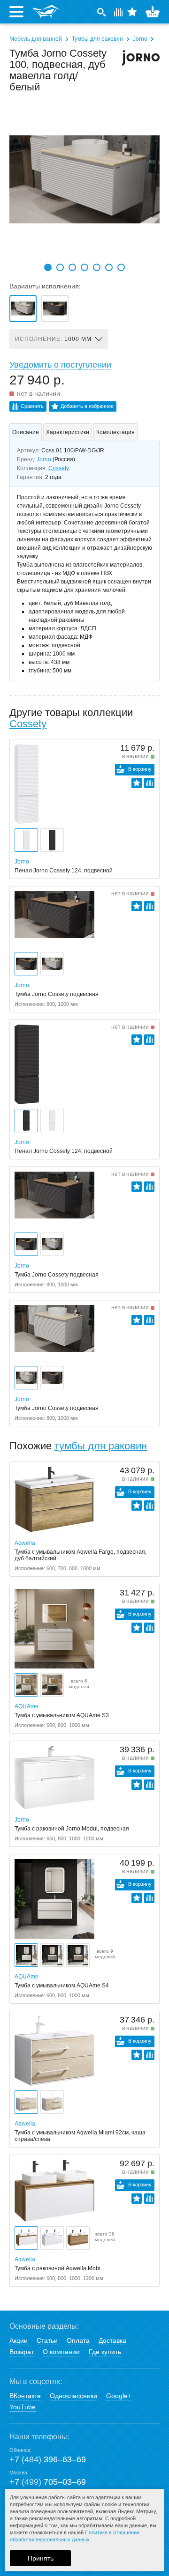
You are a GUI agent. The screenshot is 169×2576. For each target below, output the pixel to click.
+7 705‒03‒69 (48, 2482)
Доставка (112, 2340)
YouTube (23, 2407)
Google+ (119, 2396)
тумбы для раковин (101, 1446)
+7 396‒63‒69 (48, 2459)
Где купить (105, 2352)
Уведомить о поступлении (60, 365)
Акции (19, 2340)
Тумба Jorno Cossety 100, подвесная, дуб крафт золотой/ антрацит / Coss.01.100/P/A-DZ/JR (55, 309)
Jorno (140, 39)
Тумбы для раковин (97, 39)
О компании (61, 2352)
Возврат (22, 2352)
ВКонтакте (25, 2396)
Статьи (47, 2340)
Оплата (78, 2340)
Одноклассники (73, 2396)
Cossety (59, 468)
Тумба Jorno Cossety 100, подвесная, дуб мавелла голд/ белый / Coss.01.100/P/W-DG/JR (23, 309)
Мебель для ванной (36, 39)
